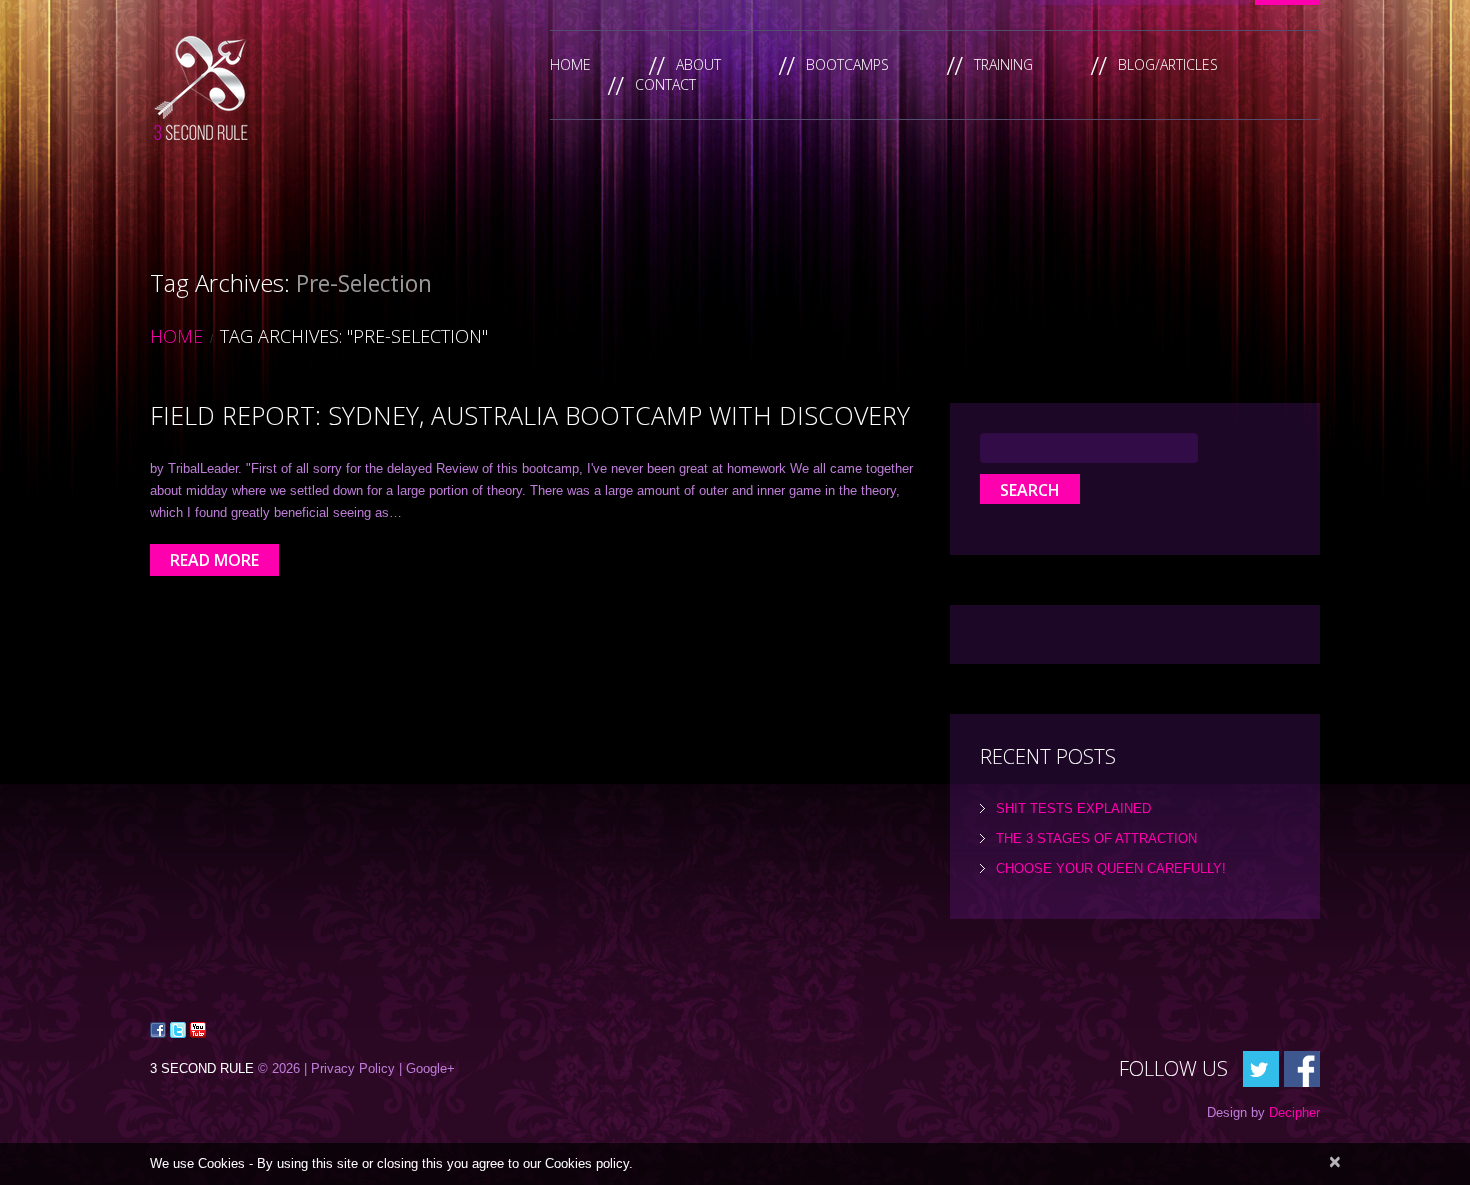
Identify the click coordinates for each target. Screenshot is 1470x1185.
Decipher (1294, 1112)
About (698, 64)
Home (570, 64)
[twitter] (1261, 1067)
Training (1003, 64)
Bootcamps (847, 64)
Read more (214, 560)
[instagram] (1302, 1067)
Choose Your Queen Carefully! (1111, 868)
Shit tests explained (1073, 808)
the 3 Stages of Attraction (1096, 838)
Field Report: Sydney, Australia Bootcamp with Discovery (530, 415)
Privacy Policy (353, 1068)
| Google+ (427, 1068)
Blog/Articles (1168, 64)
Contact (665, 84)
